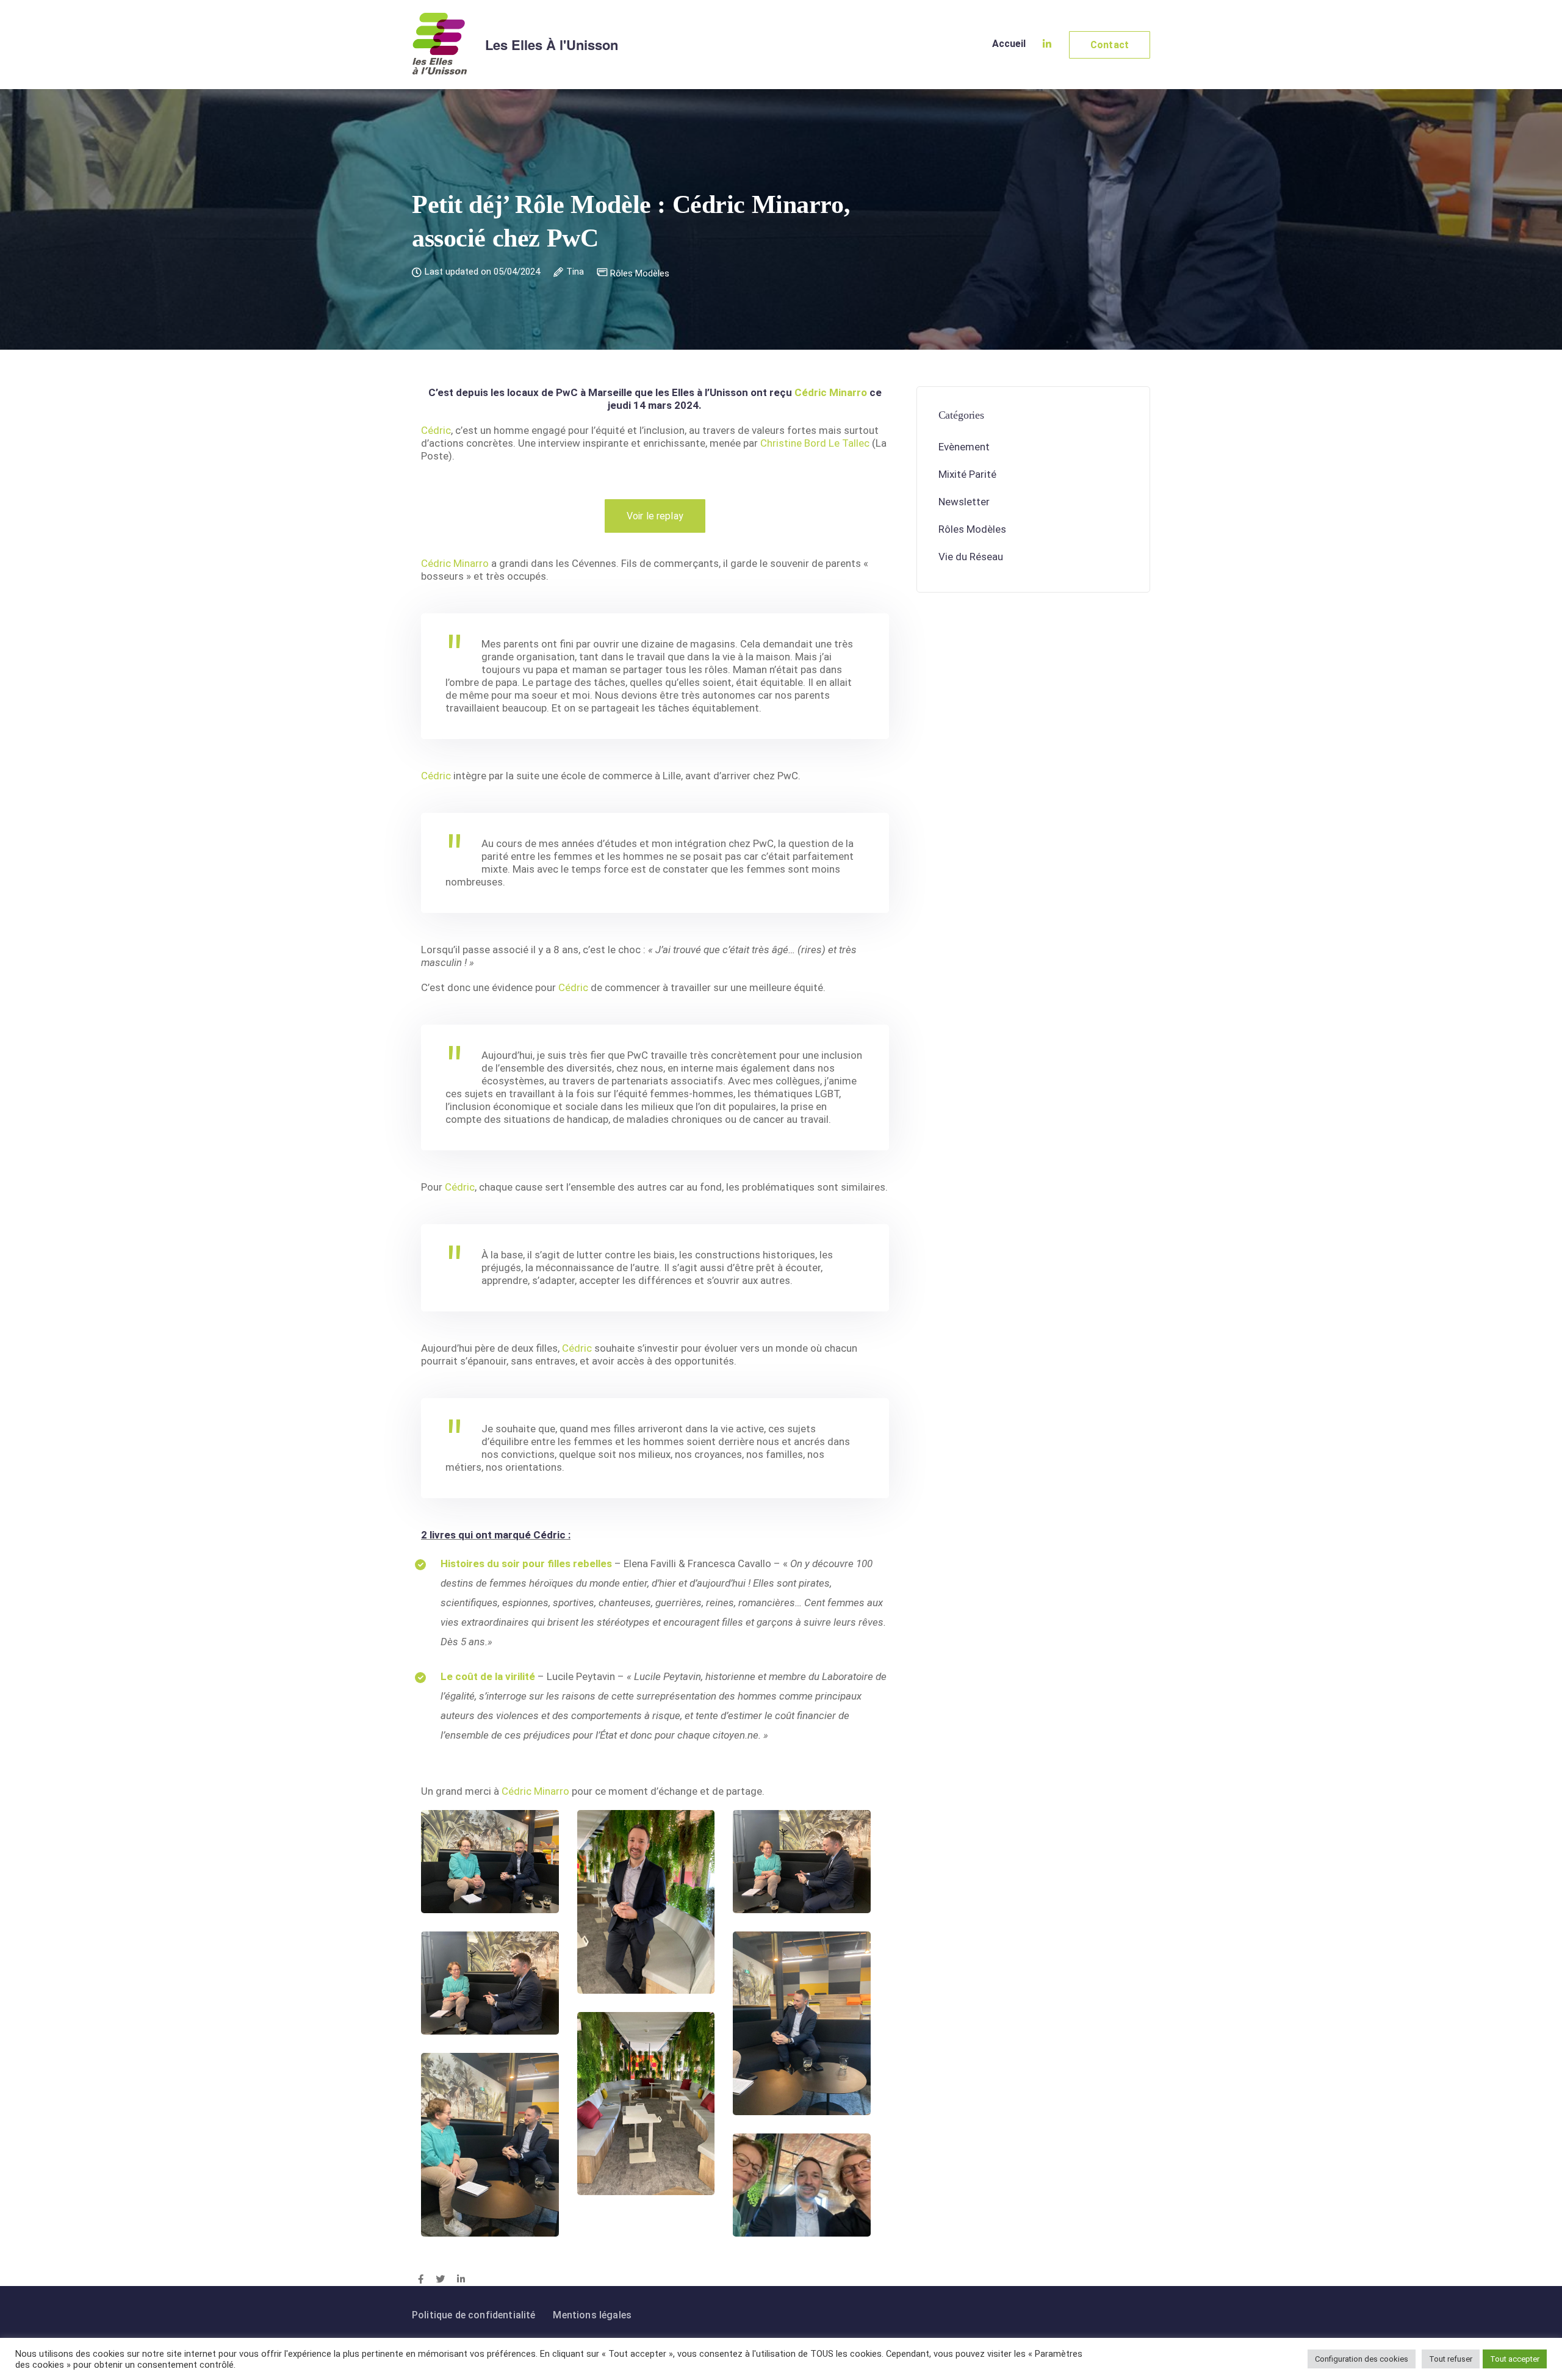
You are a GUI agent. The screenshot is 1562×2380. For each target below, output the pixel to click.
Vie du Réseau (971, 557)
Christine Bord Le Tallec (815, 443)
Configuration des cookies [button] (1362, 2359)
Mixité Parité (967, 475)
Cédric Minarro (831, 392)
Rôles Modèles (640, 274)
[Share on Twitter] (440, 2280)
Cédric (436, 430)
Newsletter (964, 502)
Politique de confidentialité (473, 2315)
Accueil (1009, 44)
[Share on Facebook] (421, 2280)
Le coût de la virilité (488, 1676)
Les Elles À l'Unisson (552, 45)
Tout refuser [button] (1451, 2359)
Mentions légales (592, 2315)
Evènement (964, 447)
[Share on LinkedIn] (461, 2280)
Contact (1110, 45)
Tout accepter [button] (1515, 2359)
